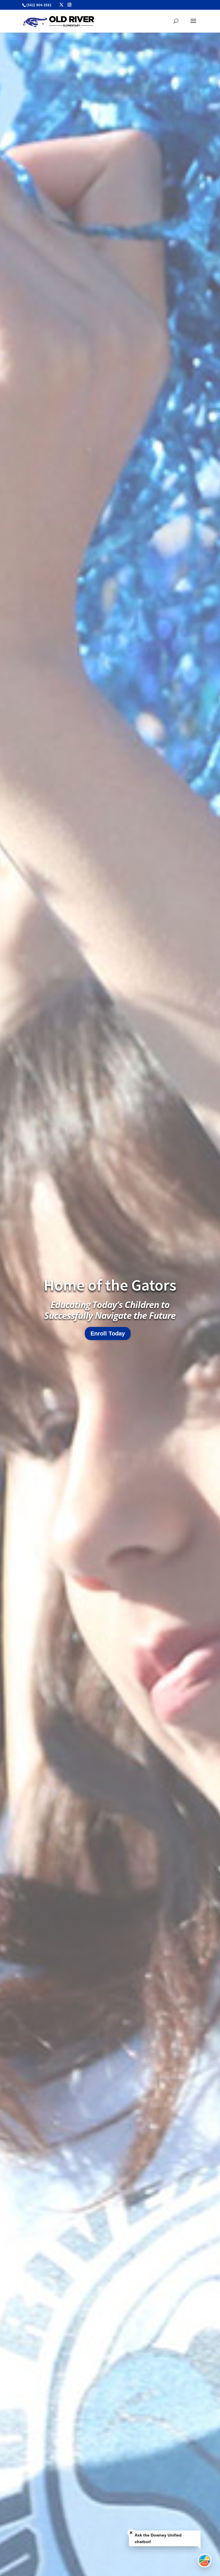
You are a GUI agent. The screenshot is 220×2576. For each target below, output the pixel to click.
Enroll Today (108, 1333)
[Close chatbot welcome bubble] (131, 2533)
